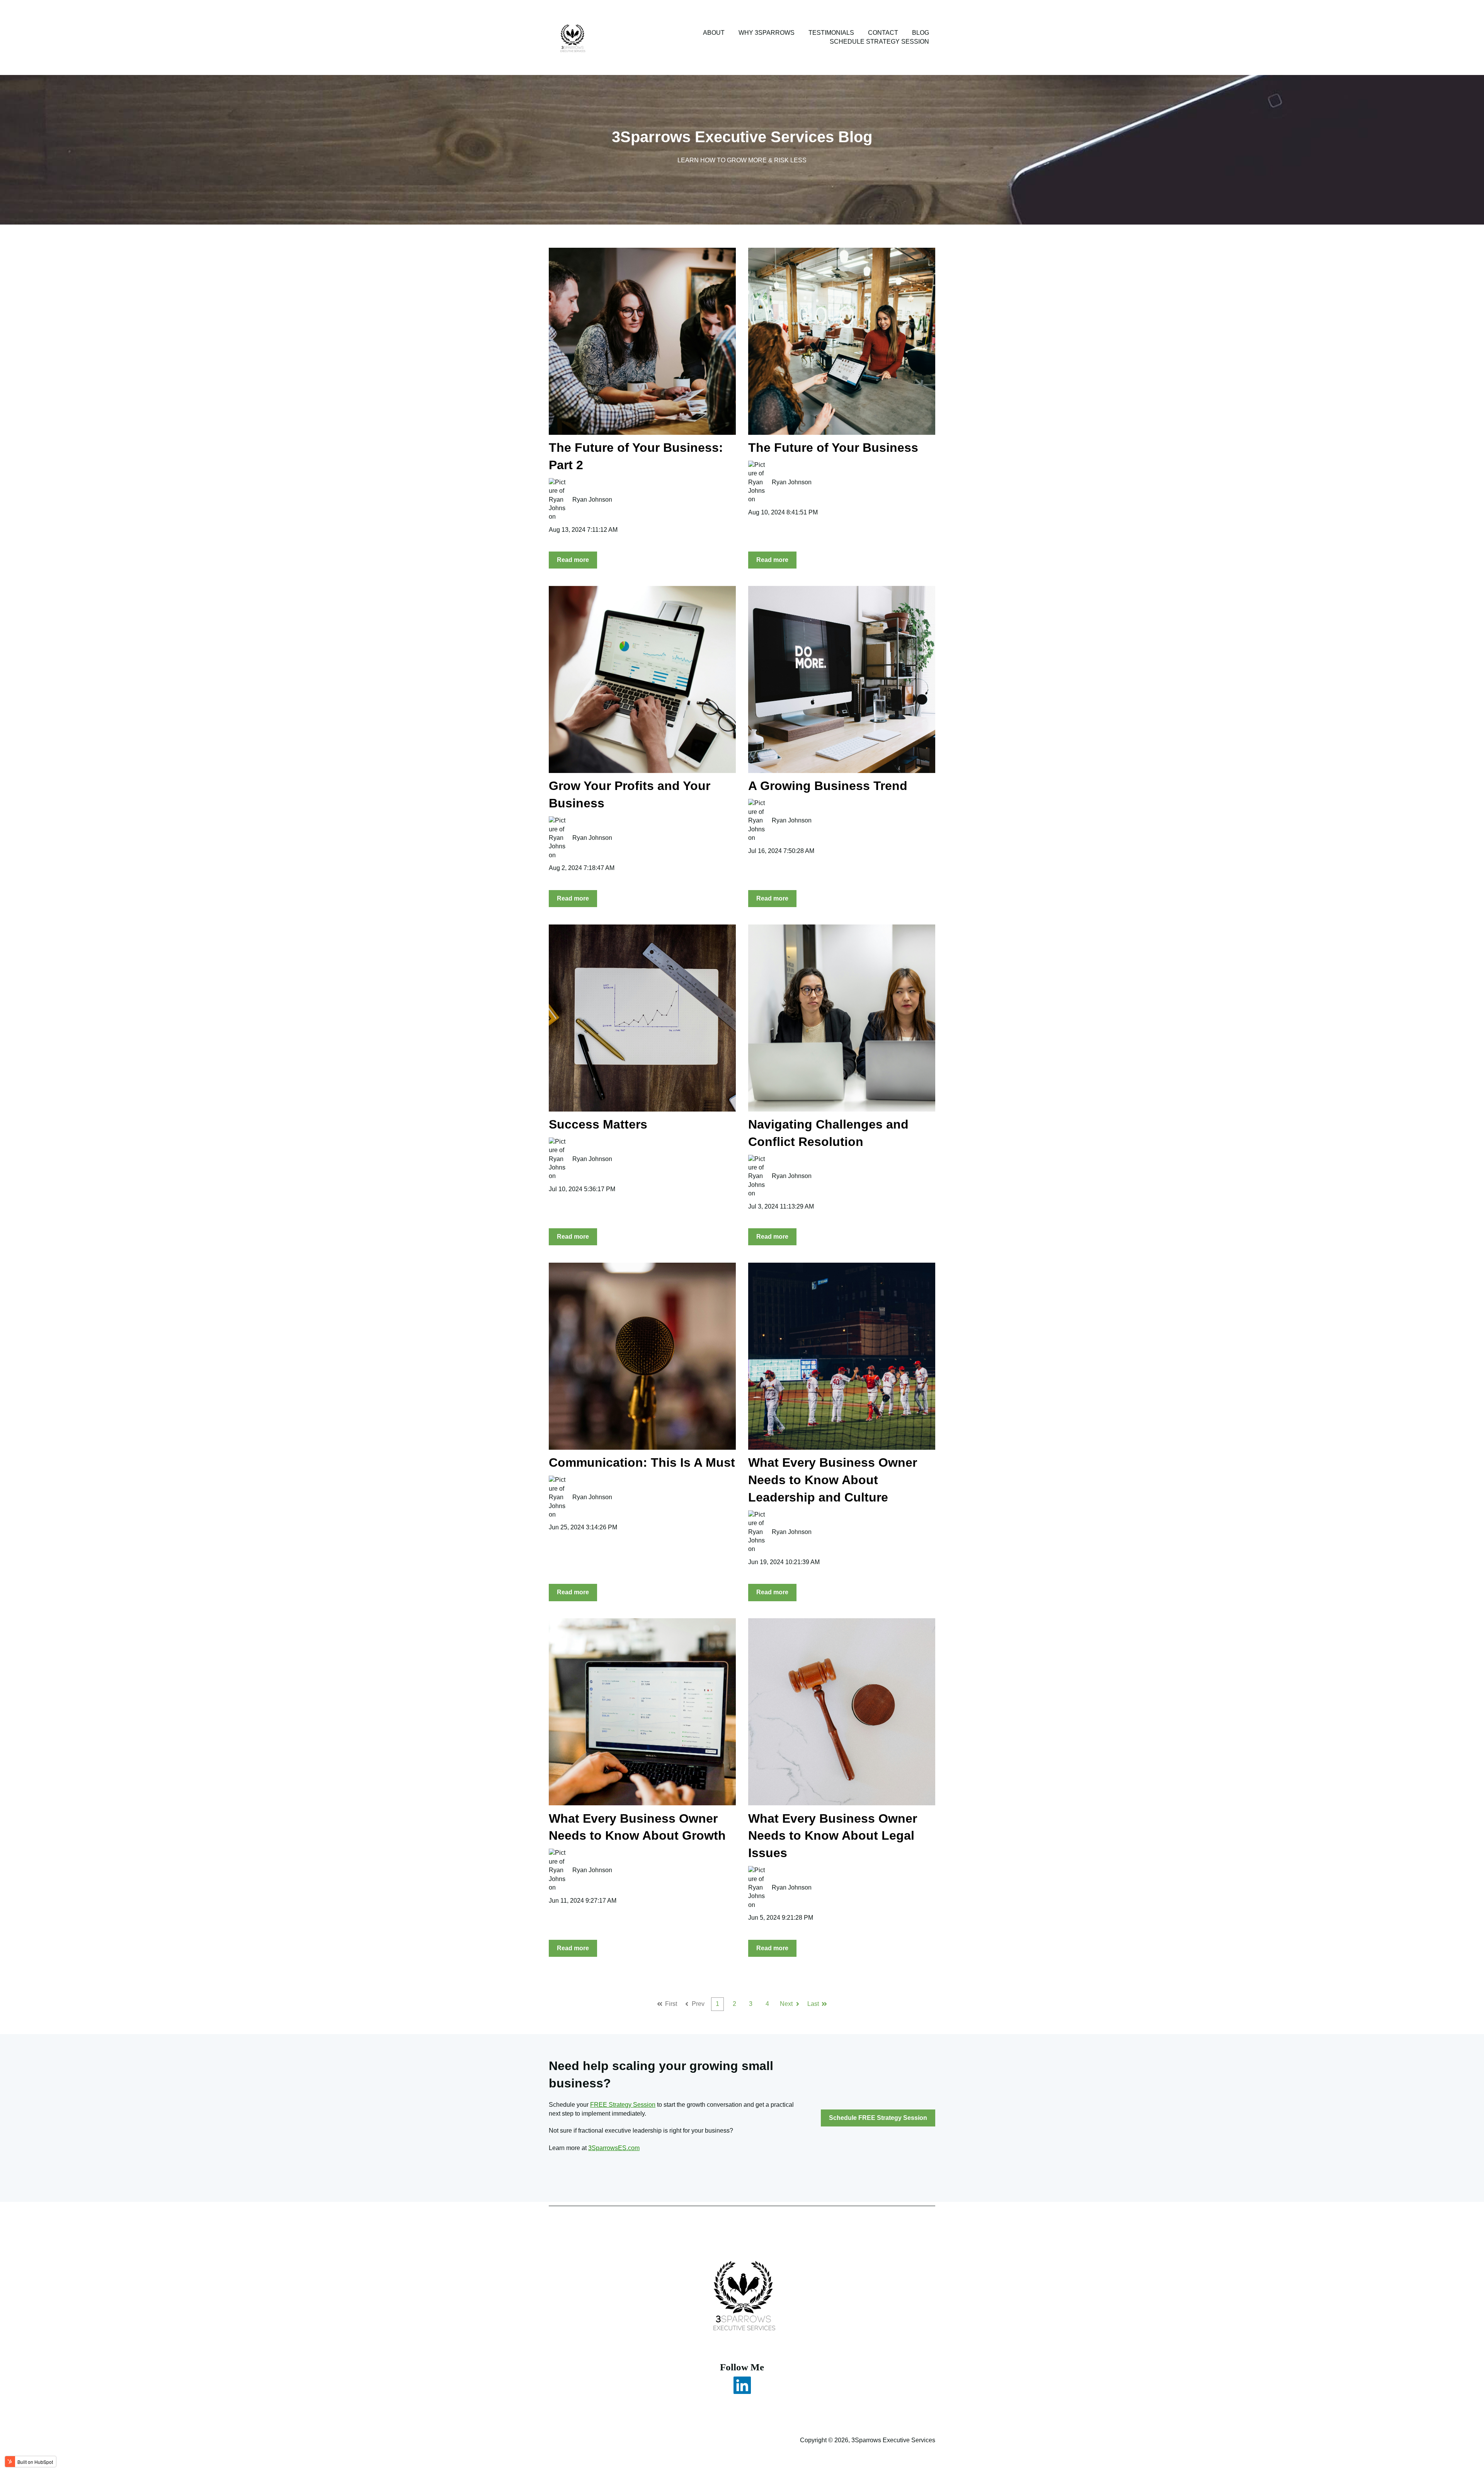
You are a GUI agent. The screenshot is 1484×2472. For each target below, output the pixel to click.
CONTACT (883, 33)
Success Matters (598, 1124)
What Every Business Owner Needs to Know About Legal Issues (833, 1836)
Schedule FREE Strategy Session (878, 2118)
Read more (573, 560)
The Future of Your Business (833, 448)
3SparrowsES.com (614, 2148)
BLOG (921, 33)
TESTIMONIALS (831, 33)
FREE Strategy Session (623, 2105)
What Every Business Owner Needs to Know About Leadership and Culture (833, 1480)
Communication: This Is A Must (642, 1462)
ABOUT (714, 33)
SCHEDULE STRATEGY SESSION (879, 42)
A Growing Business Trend (828, 786)
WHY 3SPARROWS (767, 33)
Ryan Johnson (592, 500)
